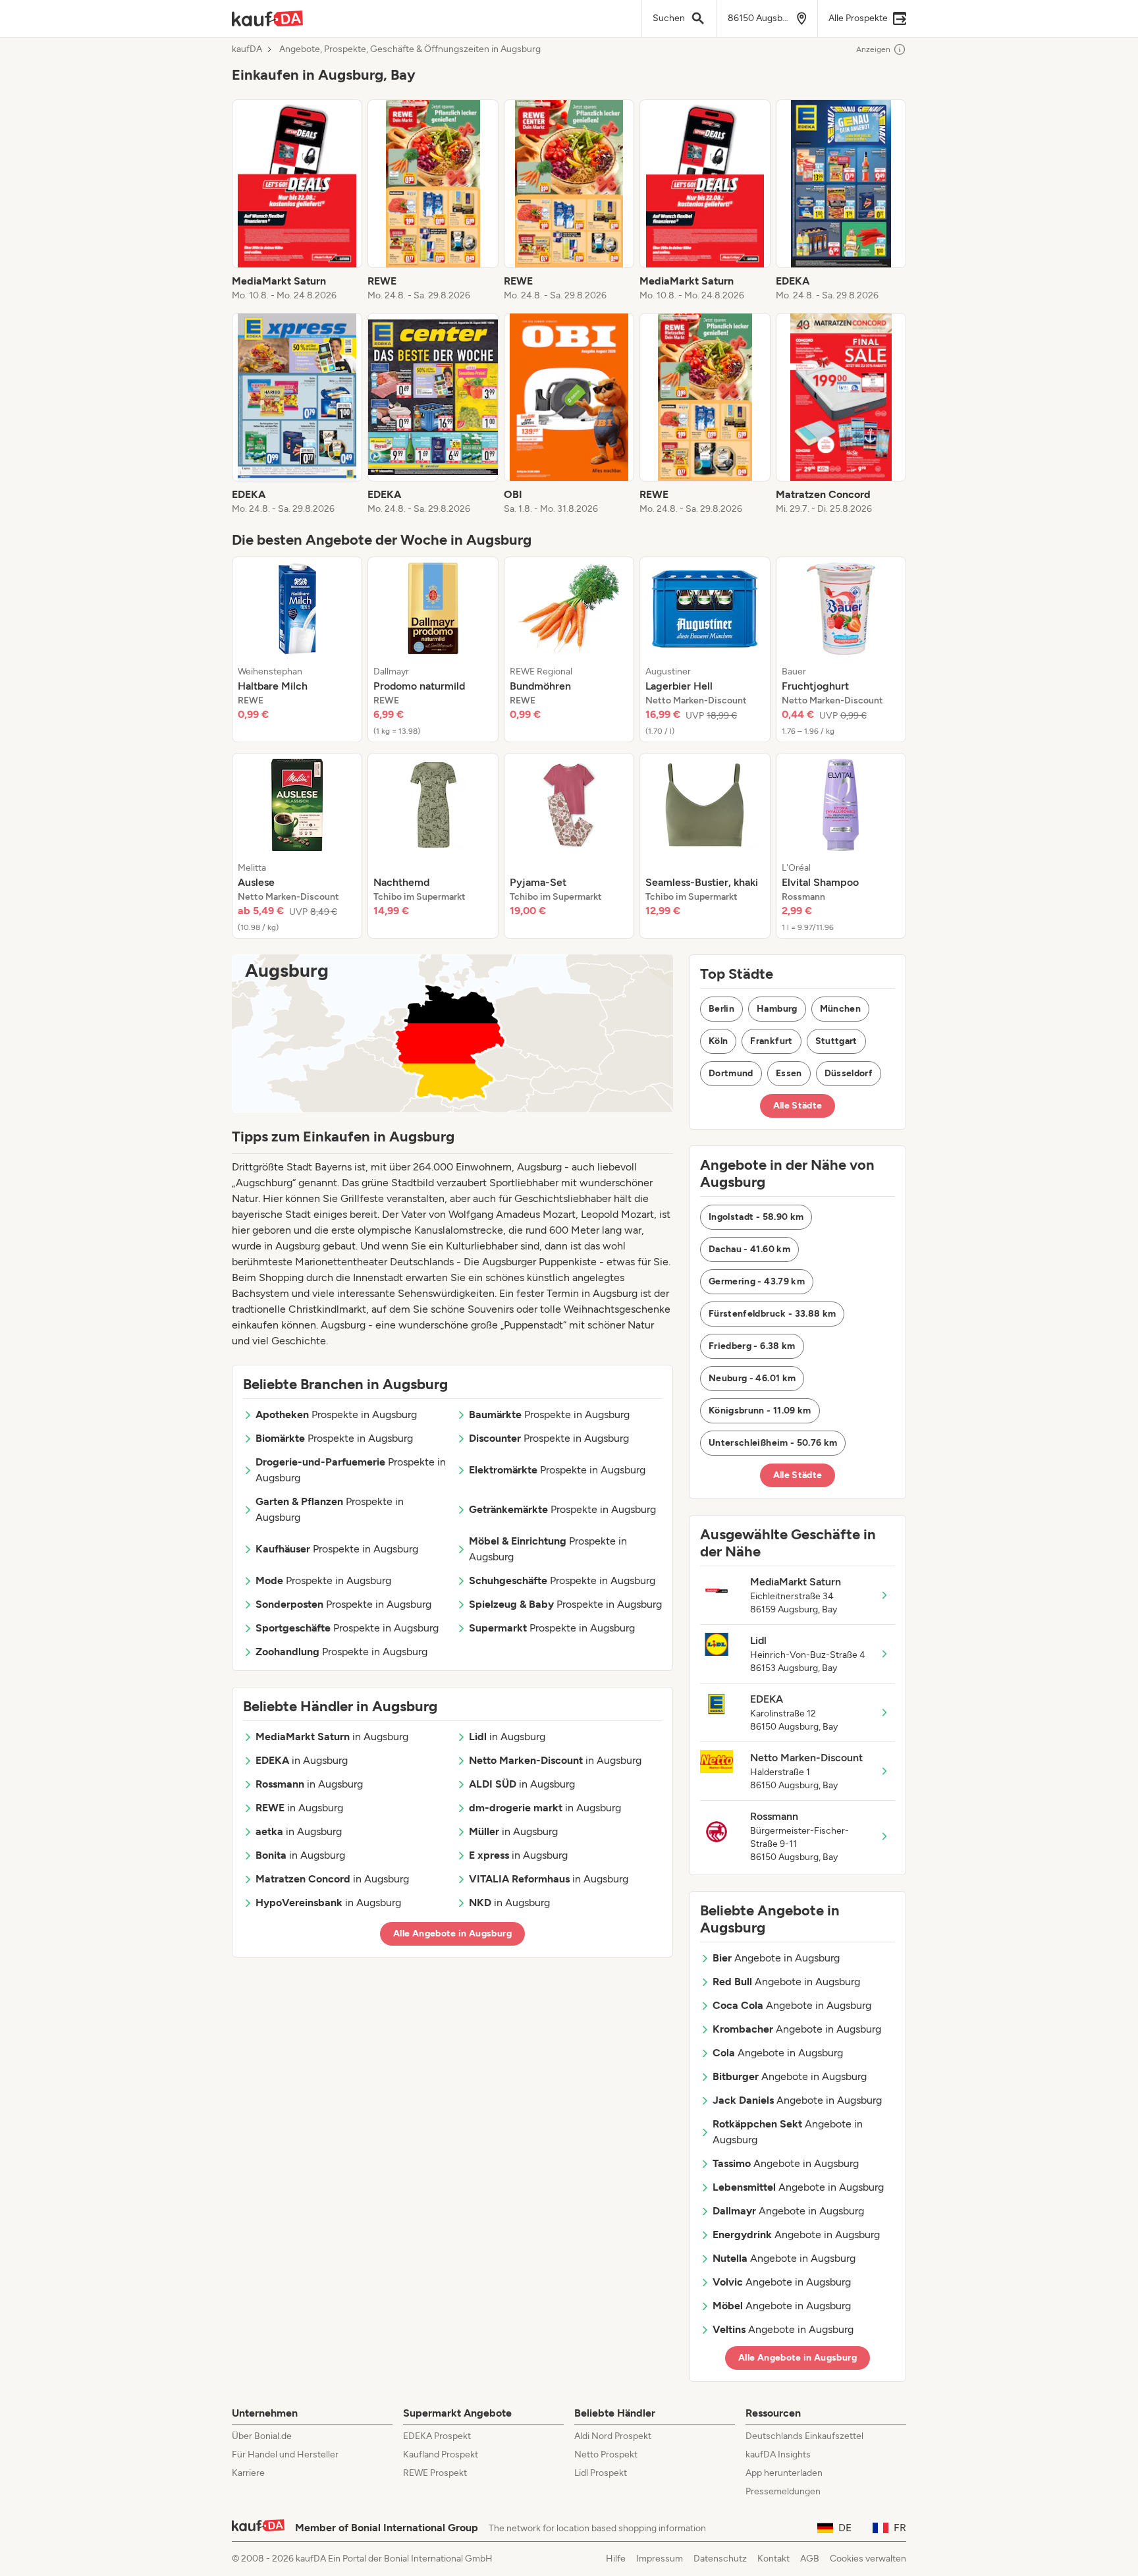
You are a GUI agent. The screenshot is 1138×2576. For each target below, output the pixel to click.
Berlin (721, 1009)
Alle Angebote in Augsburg (452, 1933)
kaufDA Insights (778, 2454)
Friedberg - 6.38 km (752, 1346)
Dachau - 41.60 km (749, 1249)
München (840, 1009)
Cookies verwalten (868, 2559)
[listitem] (297, 201)
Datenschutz (720, 2559)
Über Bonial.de (262, 2436)
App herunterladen (784, 2473)
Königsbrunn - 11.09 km (760, 1411)
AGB (810, 2559)
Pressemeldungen (783, 2491)
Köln (718, 1041)
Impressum (660, 2559)
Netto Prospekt (606, 2454)
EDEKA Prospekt (437, 2436)
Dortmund (731, 1073)
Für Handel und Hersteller (285, 2454)
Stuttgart (836, 1041)
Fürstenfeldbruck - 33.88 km (772, 1314)
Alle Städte (798, 1106)
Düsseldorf (849, 1073)
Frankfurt (771, 1041)
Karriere (248, 2473)
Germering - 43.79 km (757, 1281)
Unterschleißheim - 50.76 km (773, 1443)
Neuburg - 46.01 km (752, 1378)
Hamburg (777, 1009)
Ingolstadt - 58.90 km (756, 1217)
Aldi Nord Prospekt (613, 2436)
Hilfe (616, 2559)
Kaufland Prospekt (441, 2454)
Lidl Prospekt (601, 2473)
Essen (789, 1073)
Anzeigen (873, 49)
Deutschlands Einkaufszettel (804, 2436)
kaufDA (247, 49)
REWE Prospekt (435, 2473)
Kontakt (773, 2559)
